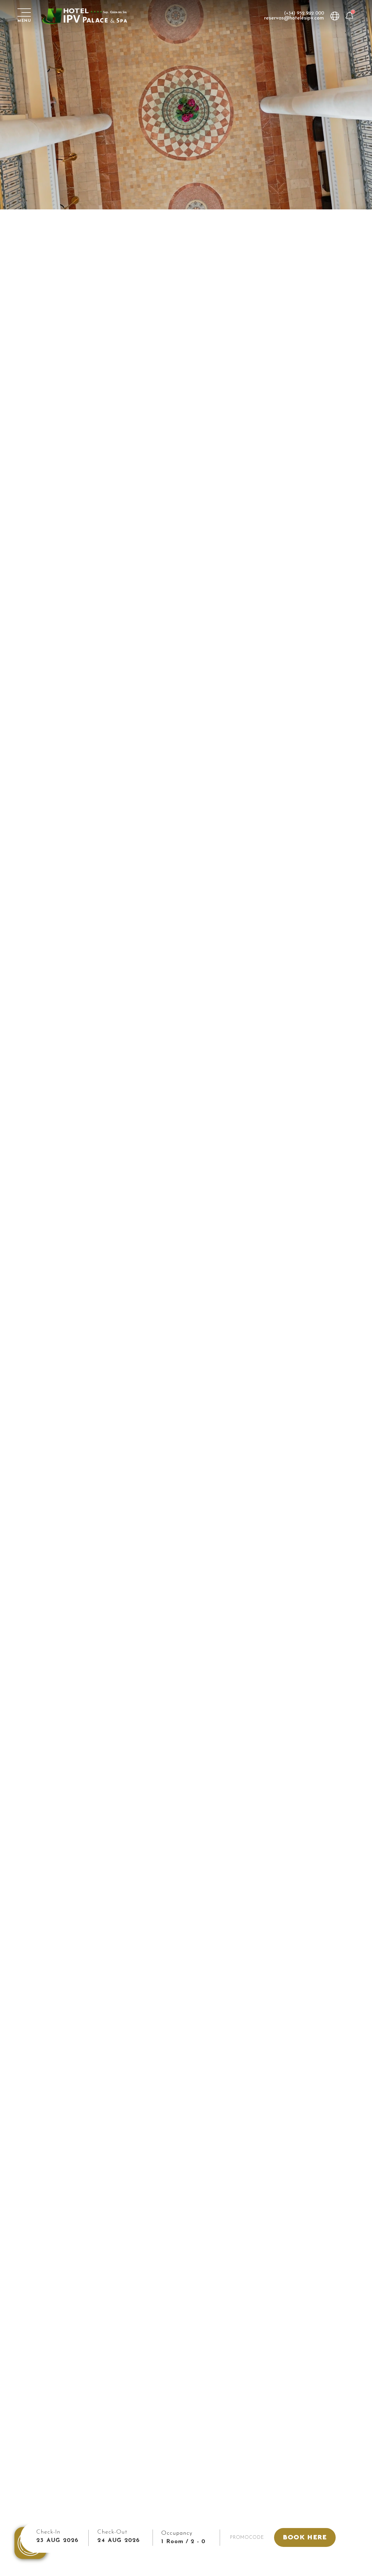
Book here (305, 2537)
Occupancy (177, 2533)
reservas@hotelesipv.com (294, 18)
